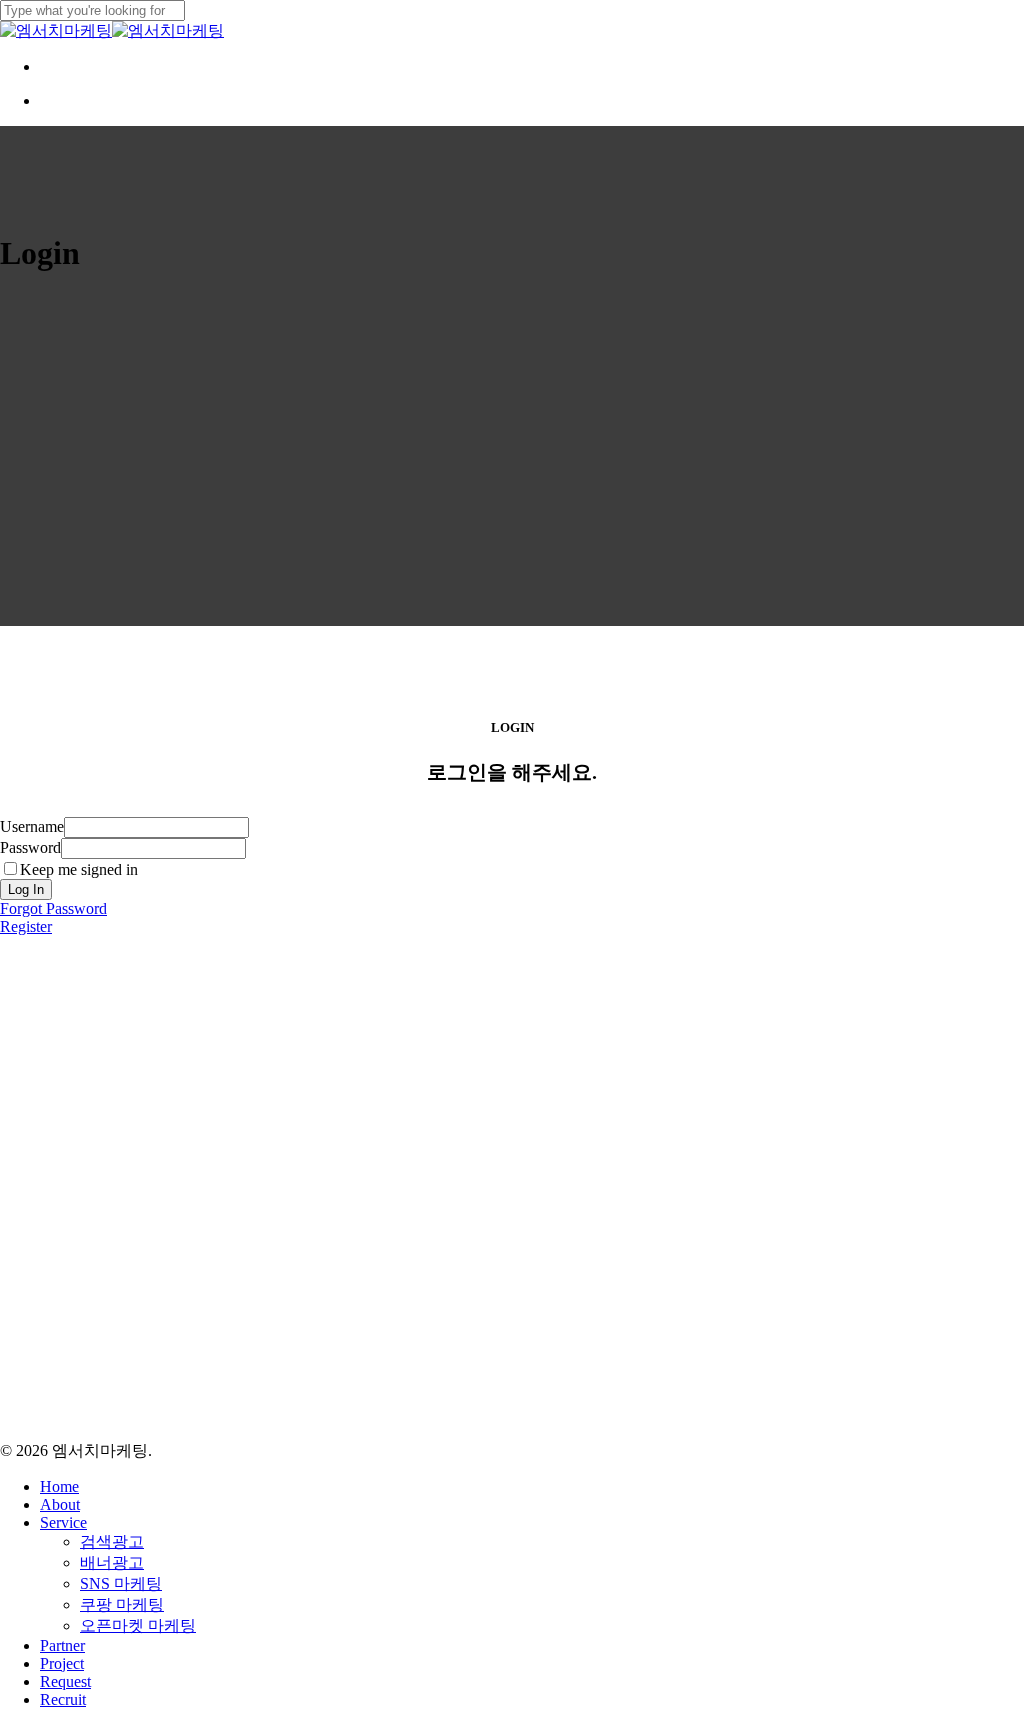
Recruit (63, 1699)
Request (65, 1681)
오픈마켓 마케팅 (138, 1625)
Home (59, 1486)
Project (62, 1663)
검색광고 (112, 1541)
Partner (62, 1645)
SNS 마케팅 (121, 1583)
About (60, 1504)
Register (26, 926)
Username (32, 826)
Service (63, 1522)
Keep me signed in (79, 869)
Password (30, 847)
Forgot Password (53, 908)
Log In (26, 889)
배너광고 (112, 1562)
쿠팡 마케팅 (122, 1604)
